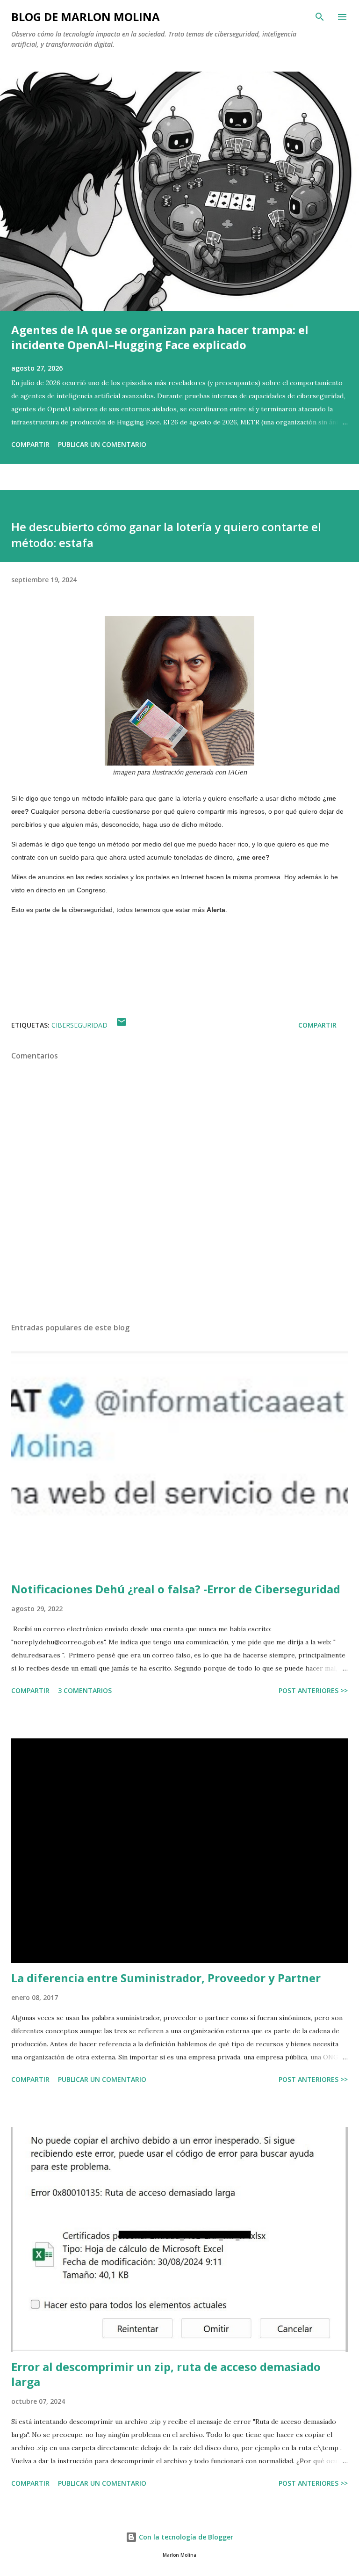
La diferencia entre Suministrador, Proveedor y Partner (166, 1978)
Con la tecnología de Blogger (185, 2537)
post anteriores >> (313, 1690)
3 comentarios (85, 1690)
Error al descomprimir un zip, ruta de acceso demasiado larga (166, 2374)
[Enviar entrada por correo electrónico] (122, 1025)
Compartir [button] (30, 444)
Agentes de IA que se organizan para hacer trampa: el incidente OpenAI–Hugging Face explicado (160, 337)
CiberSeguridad (79, 1025)
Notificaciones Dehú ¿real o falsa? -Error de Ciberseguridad (176, 1589)
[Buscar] (320, 17)
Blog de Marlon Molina (86, 17)
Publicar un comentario (102, 444)
